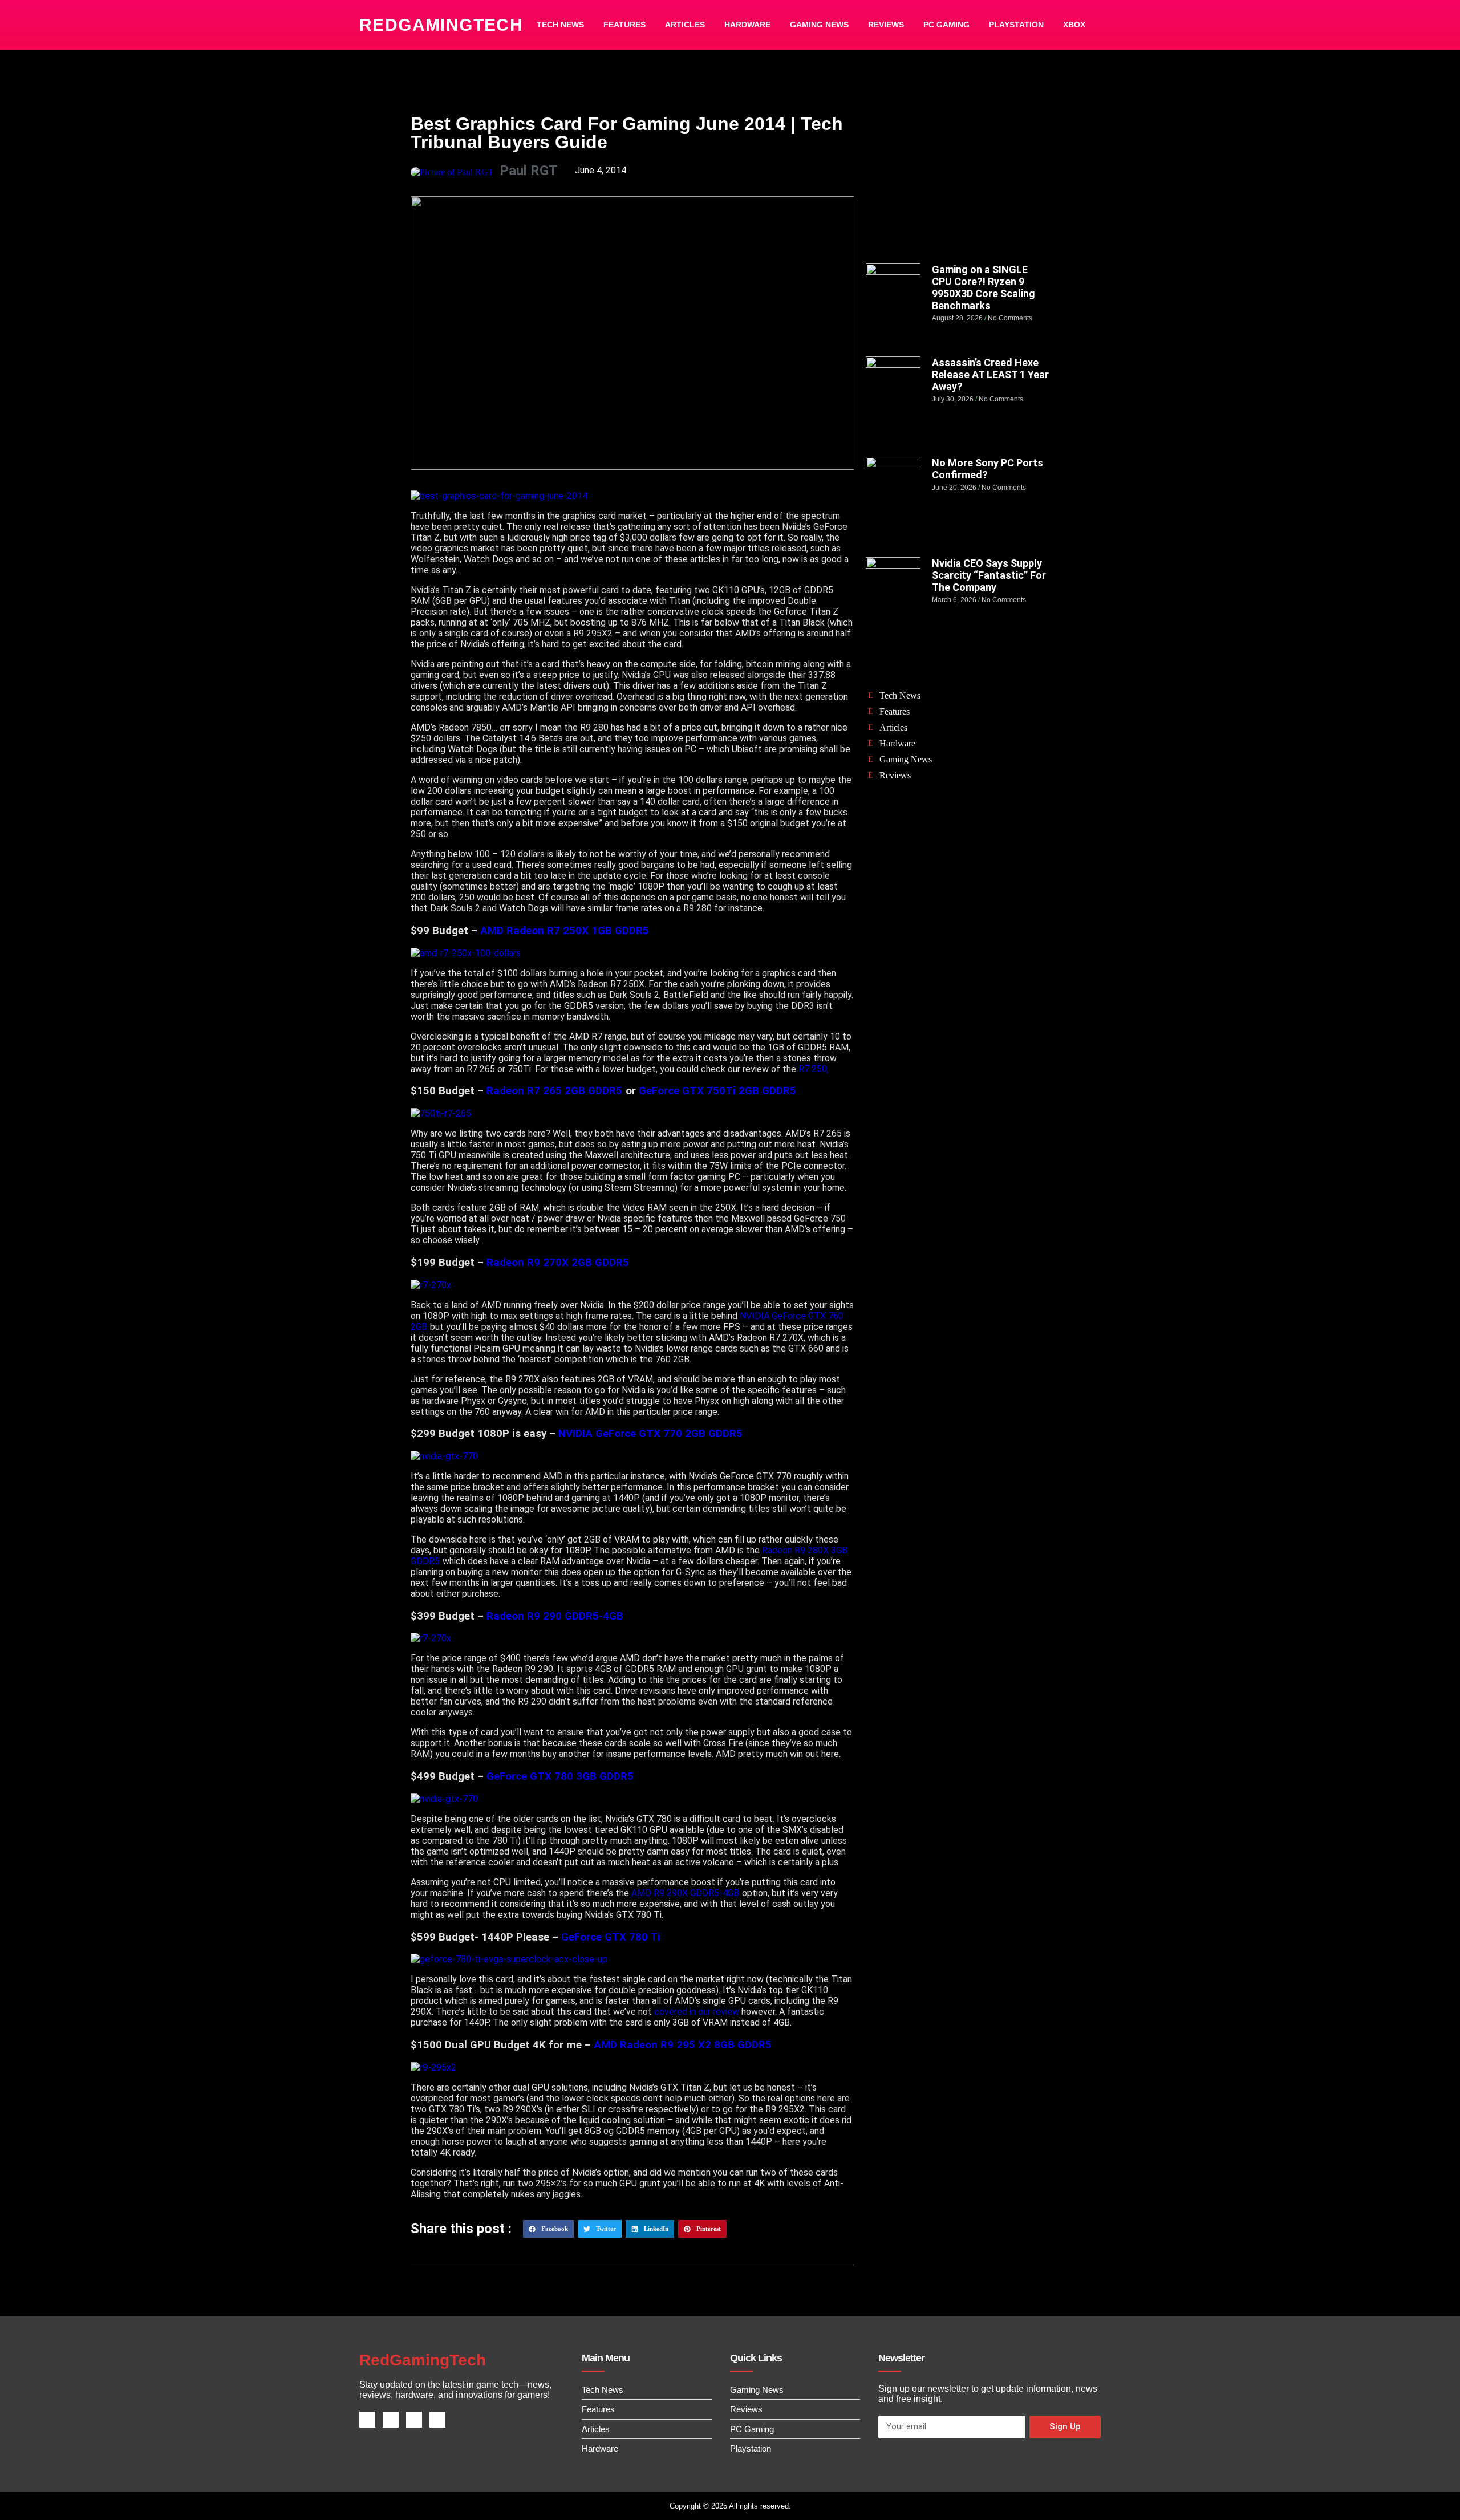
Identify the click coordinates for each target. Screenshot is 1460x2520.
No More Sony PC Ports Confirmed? (987, 469)
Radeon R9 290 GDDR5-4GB (555, 1616)
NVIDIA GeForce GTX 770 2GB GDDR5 (650, 1434)
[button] (548, 2229)
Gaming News (819, 25)
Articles (685, 25)
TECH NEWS (560, 25)
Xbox (1074, 25)
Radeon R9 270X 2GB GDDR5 (558, 1263)
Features (624, 25)
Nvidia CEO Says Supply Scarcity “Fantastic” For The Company (989, 575)
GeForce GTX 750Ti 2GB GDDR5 (717, 1091)
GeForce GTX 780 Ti (612, 1937)
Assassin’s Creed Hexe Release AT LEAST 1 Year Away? (990, 374)
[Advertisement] (958, 181)
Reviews (886, 25)
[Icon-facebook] (367, 2420)
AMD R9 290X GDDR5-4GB (685, 1893)
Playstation (1016, 25)
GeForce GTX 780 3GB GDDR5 (560, 1776)
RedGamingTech (441, 25)
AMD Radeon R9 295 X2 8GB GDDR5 (683, 2045)
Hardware (747, 25)
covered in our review (697, 2012)
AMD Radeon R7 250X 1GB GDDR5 (565, 931)
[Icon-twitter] (391, 2420)
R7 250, (814, 1069)
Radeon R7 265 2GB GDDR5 (554, 1091)
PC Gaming (946, 25)
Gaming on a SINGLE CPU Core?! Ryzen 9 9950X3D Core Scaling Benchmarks (984, 287)
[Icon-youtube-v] (437, 2420)
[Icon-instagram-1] (414, 2420)
